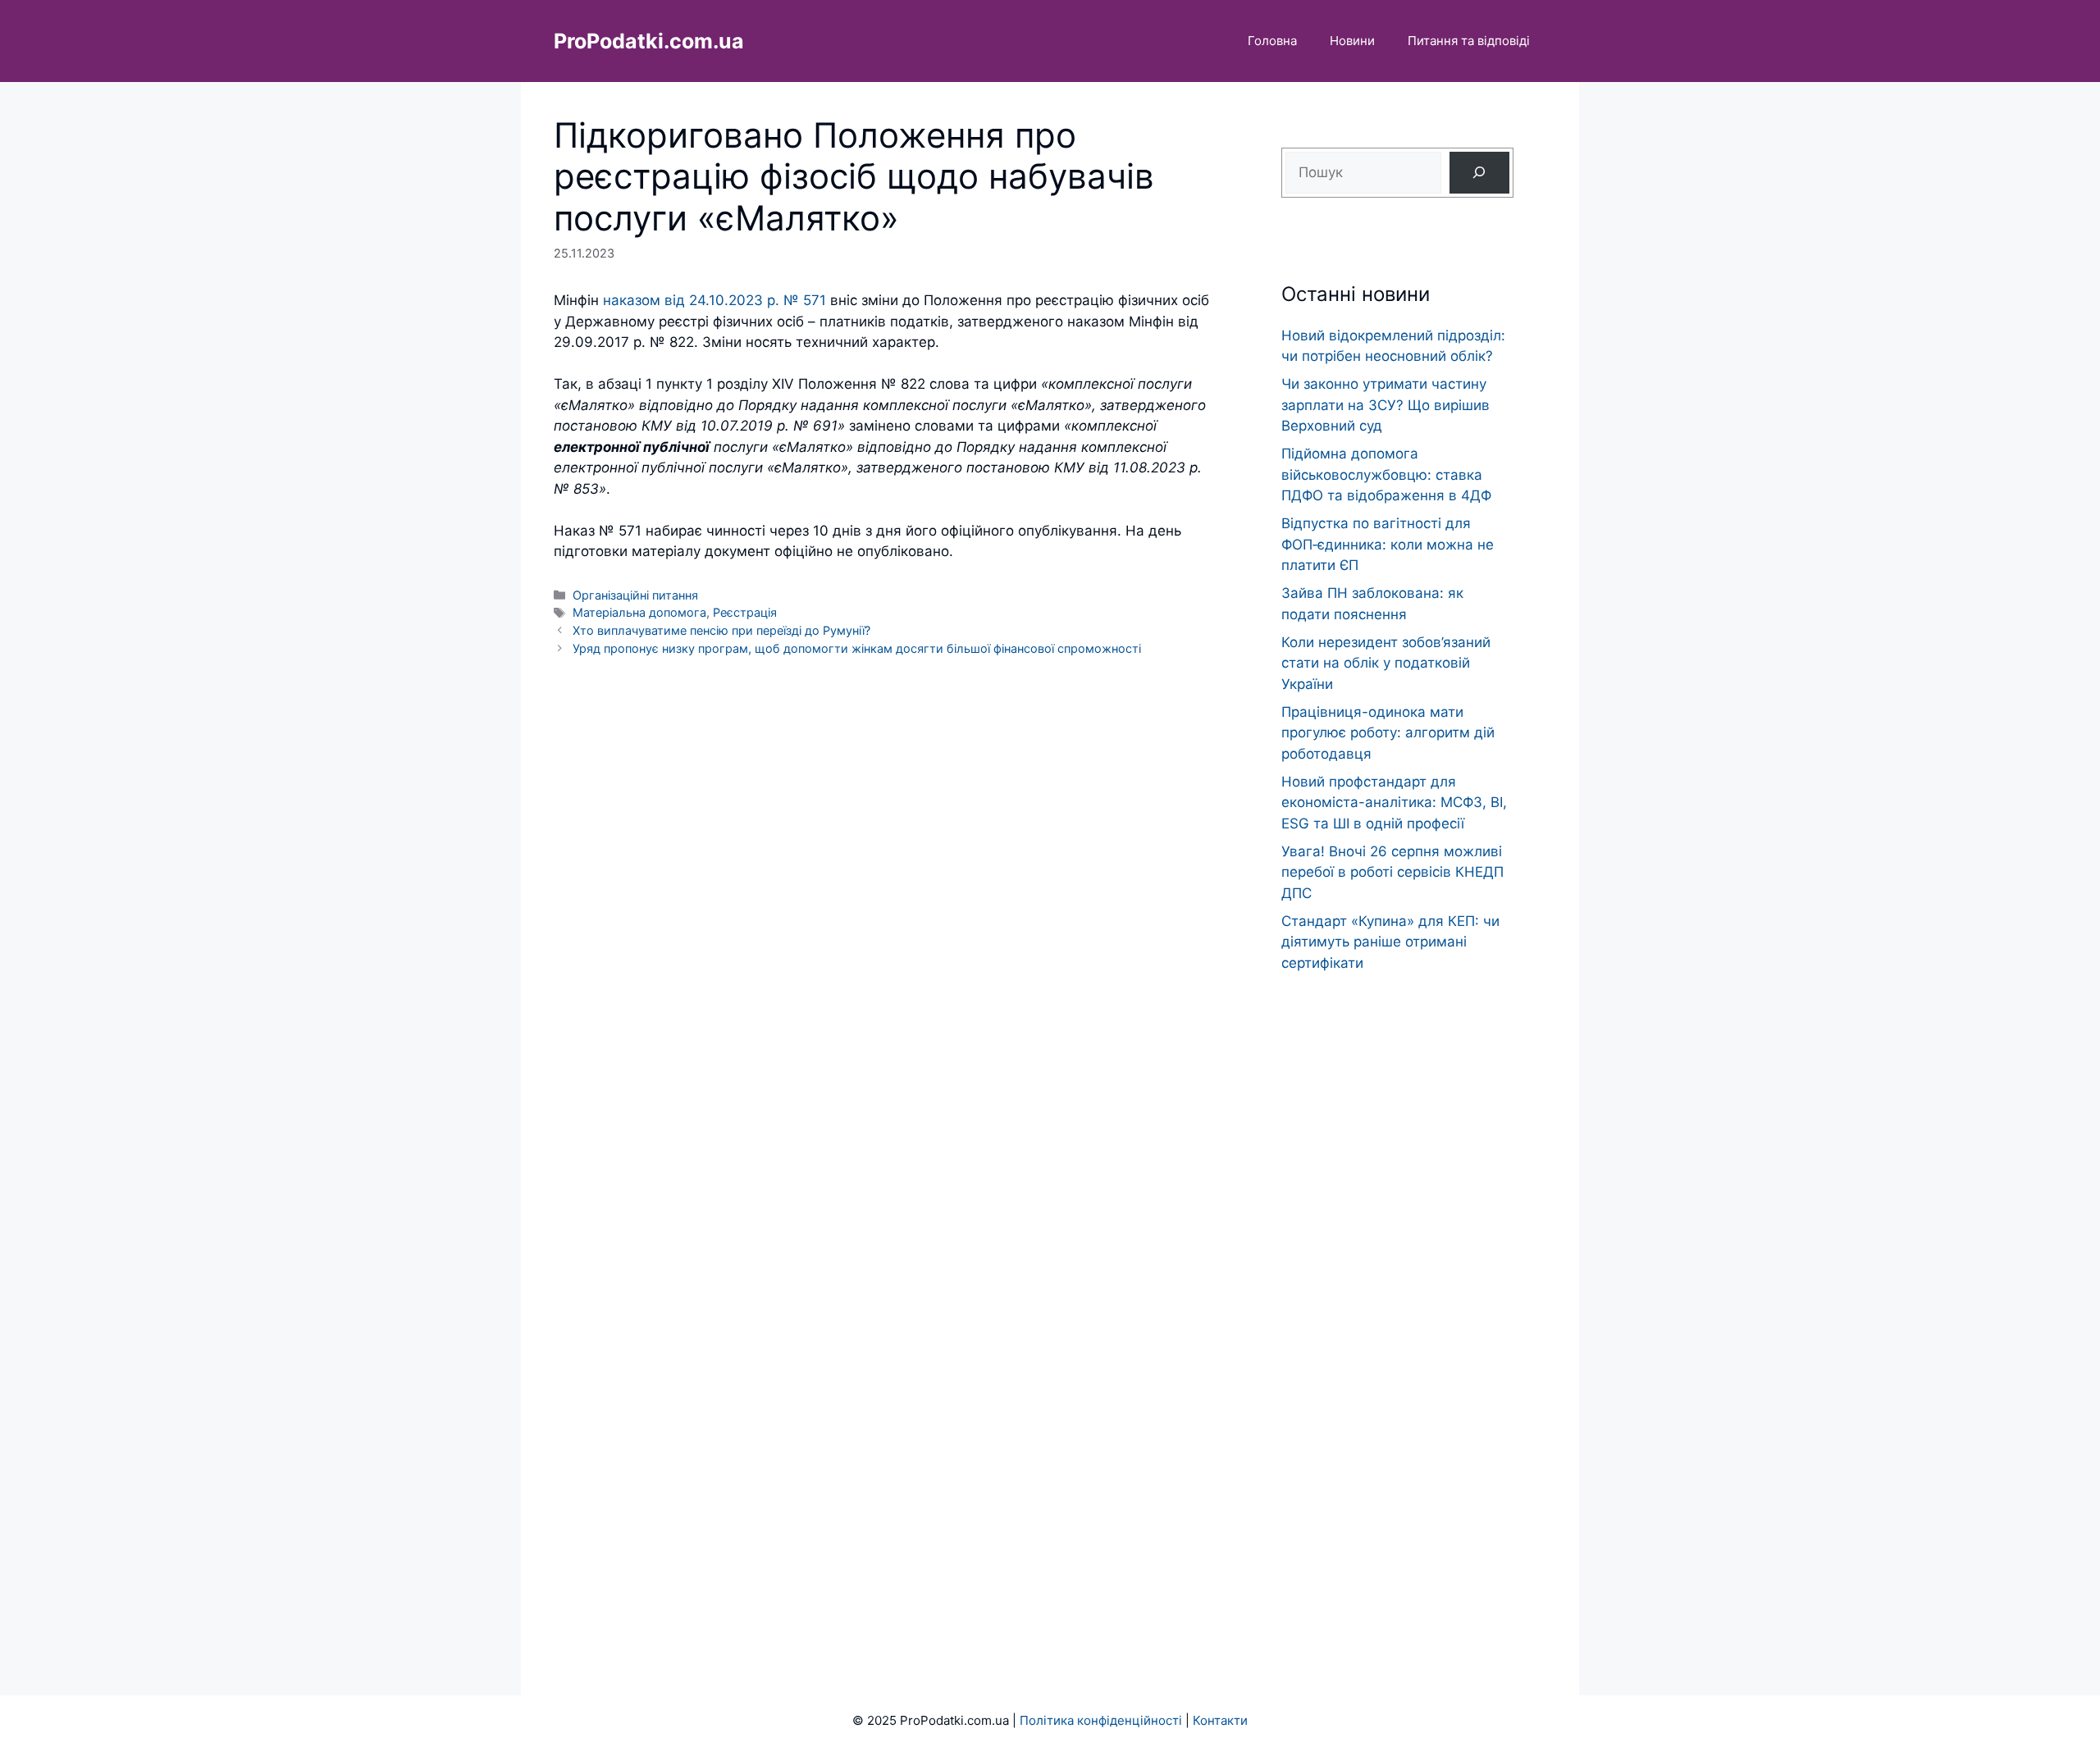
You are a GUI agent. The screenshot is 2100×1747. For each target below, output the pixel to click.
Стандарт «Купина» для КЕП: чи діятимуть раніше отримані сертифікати (1390, 942)
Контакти (1220, 1720)
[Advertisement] (1397, 1302)
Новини (1352, 41)
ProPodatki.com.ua (649, 41)
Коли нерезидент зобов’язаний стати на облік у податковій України (1386, 663)
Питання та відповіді (1469, 41)
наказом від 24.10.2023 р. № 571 (714, 300)
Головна (1272, 41)
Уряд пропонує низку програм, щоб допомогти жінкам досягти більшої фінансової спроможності (857, 648)
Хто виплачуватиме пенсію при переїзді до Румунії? (721, 630)
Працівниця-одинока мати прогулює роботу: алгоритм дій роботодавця (1388, 733)
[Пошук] (1479, 173)
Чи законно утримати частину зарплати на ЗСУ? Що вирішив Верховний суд (1386, 405)
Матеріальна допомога (639, 612)
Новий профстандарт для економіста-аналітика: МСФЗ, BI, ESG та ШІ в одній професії (1394, 803)
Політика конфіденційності (1101, 1720)
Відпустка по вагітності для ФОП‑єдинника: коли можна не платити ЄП (1388, 544)
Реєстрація (745, 612)
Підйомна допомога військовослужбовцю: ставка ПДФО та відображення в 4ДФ (1386, 474)
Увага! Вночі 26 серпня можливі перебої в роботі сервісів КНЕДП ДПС (1392, 872)
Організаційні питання (635, 595)
